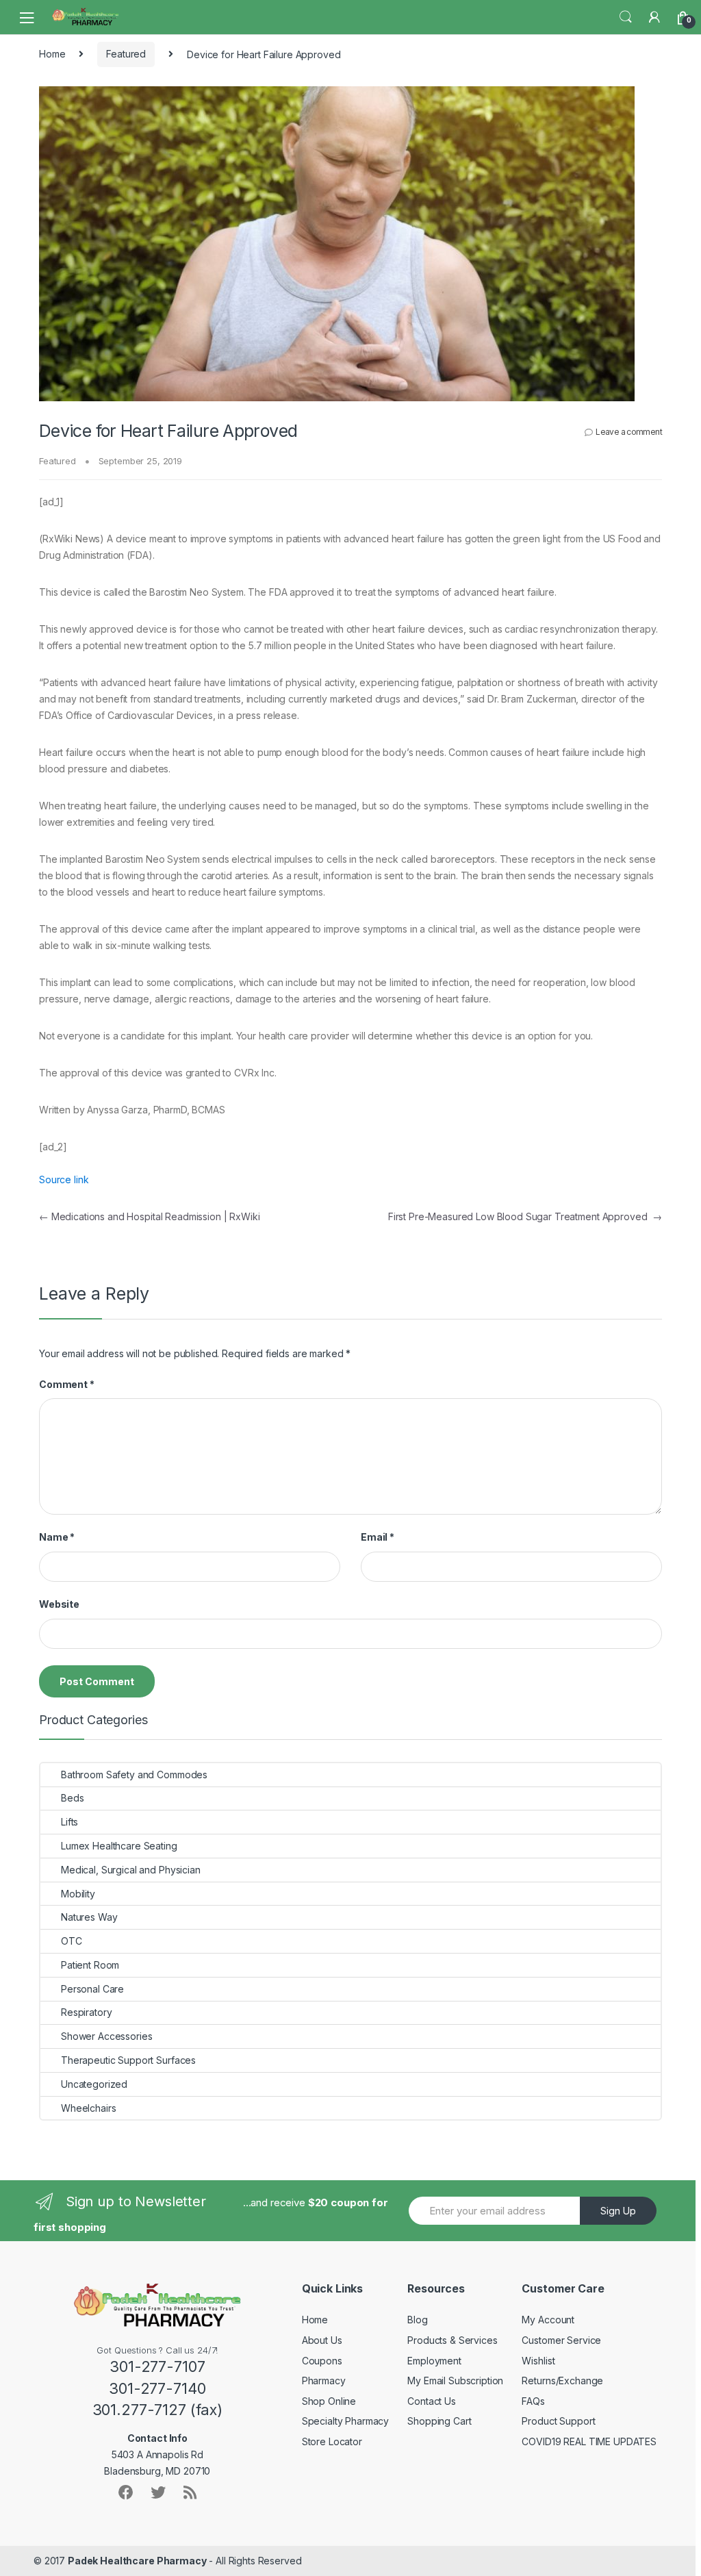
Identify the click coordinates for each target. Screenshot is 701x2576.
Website (59, 1604)
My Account (548, 2320)
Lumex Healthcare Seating (119, 1846)
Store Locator (332, 2441)
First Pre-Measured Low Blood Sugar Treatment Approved (525, 1216)
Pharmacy (324, 2381)
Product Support (558, 2421)
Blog (417, 2320)
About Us (322, 2340)
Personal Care (92, 1989)
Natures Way (89, 1917)
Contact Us (432, 2401)
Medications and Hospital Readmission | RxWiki (149, 1216)
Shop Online (329, 2401)
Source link (64, 1179)
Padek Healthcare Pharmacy (137, 2561)
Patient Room (90, 1965)
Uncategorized (94, 2084)
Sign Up (618, 2211)
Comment (67, 1384)
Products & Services (452, 2340)
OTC (72, 1941)
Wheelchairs (88, 2108)
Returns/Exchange (562, 2381)
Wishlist (538, 2361)
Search (626, 17)
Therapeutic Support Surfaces (128, 2060)
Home (52, 54)
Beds (72, 1798)
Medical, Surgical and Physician (131, 1870)
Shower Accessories (106, 2036)
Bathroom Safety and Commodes (134, 1775)
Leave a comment (629, 432)
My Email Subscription (455, 2381)
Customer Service (561, 2340)
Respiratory (86, 2012)
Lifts (69, 1822)
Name (57, 1537)
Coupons (322, 2361)
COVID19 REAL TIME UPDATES (589, 2441)
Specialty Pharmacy (345, 2421)
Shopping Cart (439, 2421)
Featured (126, 54)
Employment (434, 2361)
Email (378, 1537)
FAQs (533, 2401)
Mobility (78, 1894)
